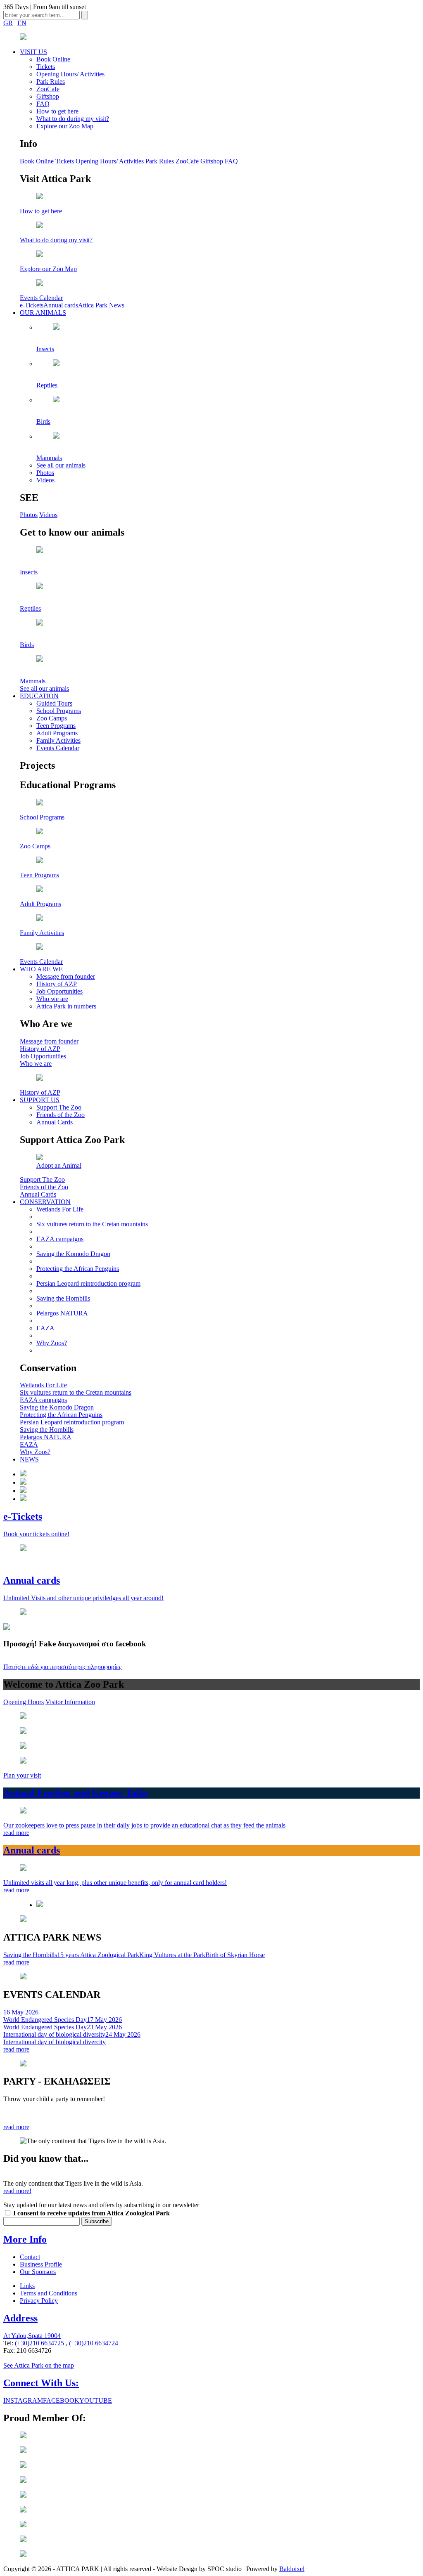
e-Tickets (32, 305)
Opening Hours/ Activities (70, 74)
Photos (45, 473)
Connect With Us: (41, 2383)
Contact (30, 2257)
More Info (25, 2239)
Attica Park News (101, 305)
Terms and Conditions (49, 2293)
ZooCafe (48, 89)
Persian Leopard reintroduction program (88, 1283)
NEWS (29, 1459)
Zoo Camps (52, 718)
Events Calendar (58, 748)
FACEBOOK (61, 2400)
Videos (45, 480)
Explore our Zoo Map (65, 126)
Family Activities (58, 740)
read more (16, 1962)
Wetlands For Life (60, 1209)
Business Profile (41, 2264)
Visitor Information (70, 1702)
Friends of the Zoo (61, 1115)
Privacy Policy (39, 2301)
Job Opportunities (59, 991)
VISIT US (33, 52)
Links (27, 2286)
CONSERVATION (45, 1202)
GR (8, 23)
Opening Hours (24, 1702)
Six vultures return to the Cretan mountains (92, 1224)
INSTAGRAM (23, 2400)
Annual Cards (55, 1122)
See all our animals (61, 465)
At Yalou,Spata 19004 (32, 2336)
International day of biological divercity (72, 2038)
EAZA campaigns (60, 1239)
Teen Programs (56, 726)
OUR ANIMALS (43, 313)
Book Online (53, 59)
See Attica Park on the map (39, 2365)
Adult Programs (57, 733)
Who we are (52, 999)
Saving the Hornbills (63, 1298)
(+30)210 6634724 (94, 2343)
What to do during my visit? (73, 119)
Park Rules (51, 81)
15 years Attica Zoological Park (98, 1955)
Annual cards (61, 305)
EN (22, 23)
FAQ (43, 104)
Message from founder (66, 976)
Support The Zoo (59, 1107)
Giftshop (48, 96)
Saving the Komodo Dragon (73, 1254)
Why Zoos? (52, 1343)
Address (20, 2318)
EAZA (45, 1328)
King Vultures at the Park (172, 1955)
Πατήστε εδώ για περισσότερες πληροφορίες (62, 1667)
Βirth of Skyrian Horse (235, 1955)
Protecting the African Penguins (78, 1269)
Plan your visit (22, 1775)
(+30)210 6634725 (39, 2343)
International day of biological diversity (63, 2031)
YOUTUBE (96, 2400)
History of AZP (57, 984)
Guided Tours (54, 703)
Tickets (46, 67)
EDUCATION (39, 696)
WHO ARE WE (41, 969)
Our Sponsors (38, 2272)
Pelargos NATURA (62, 1313)
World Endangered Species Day (45, 2016)
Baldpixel (292, 2569)
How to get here (57, 111)
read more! (17, 2191)
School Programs (59, 711)
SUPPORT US (40, 1100)
